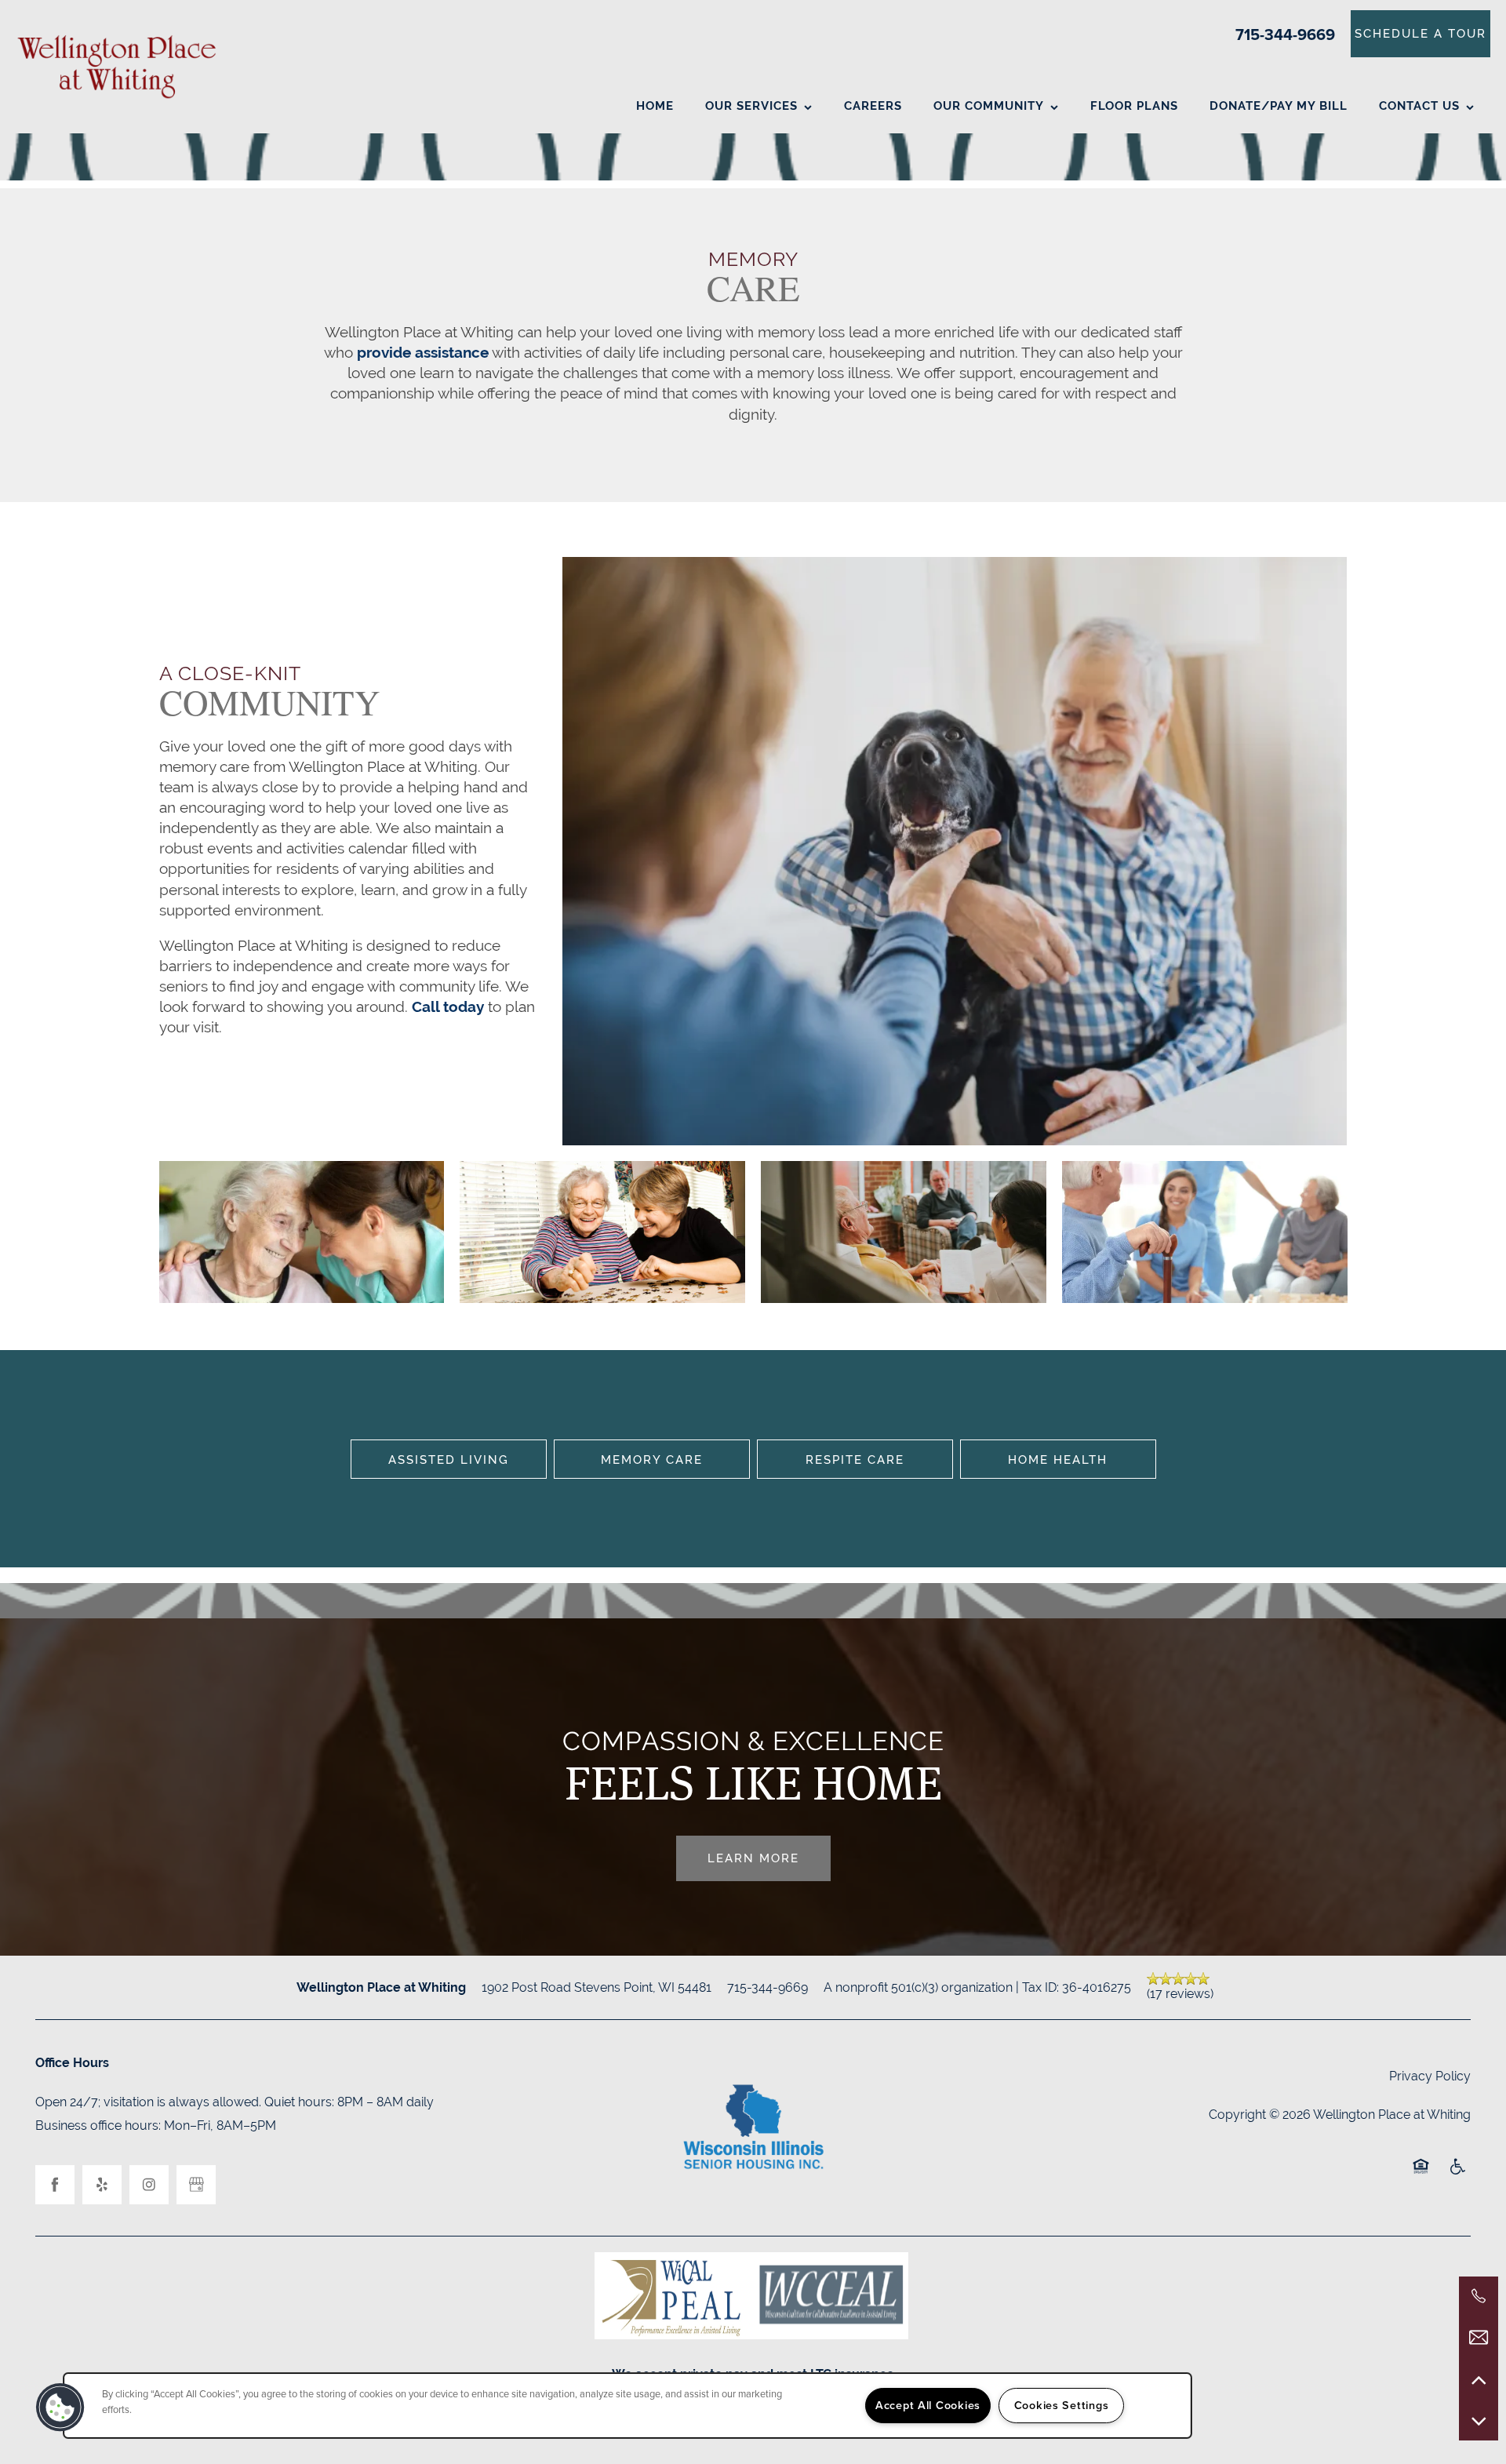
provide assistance (423, 352)
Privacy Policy (1430, 2076)
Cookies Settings (1062, 2405)
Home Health (1058, 1459)
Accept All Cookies (928, 2405)
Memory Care (652, 1459)
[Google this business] (196, 2185)
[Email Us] (1479, 2338)
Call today (448, 1006)
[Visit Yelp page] (102, 2185)
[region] (627, 2406)
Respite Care (855, 1459)
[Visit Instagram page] (149, 2185)
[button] (1421, 34)
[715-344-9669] (1479, 2296)
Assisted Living (449, 1459)
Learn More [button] (753, 1858)
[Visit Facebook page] (55, 2185)
